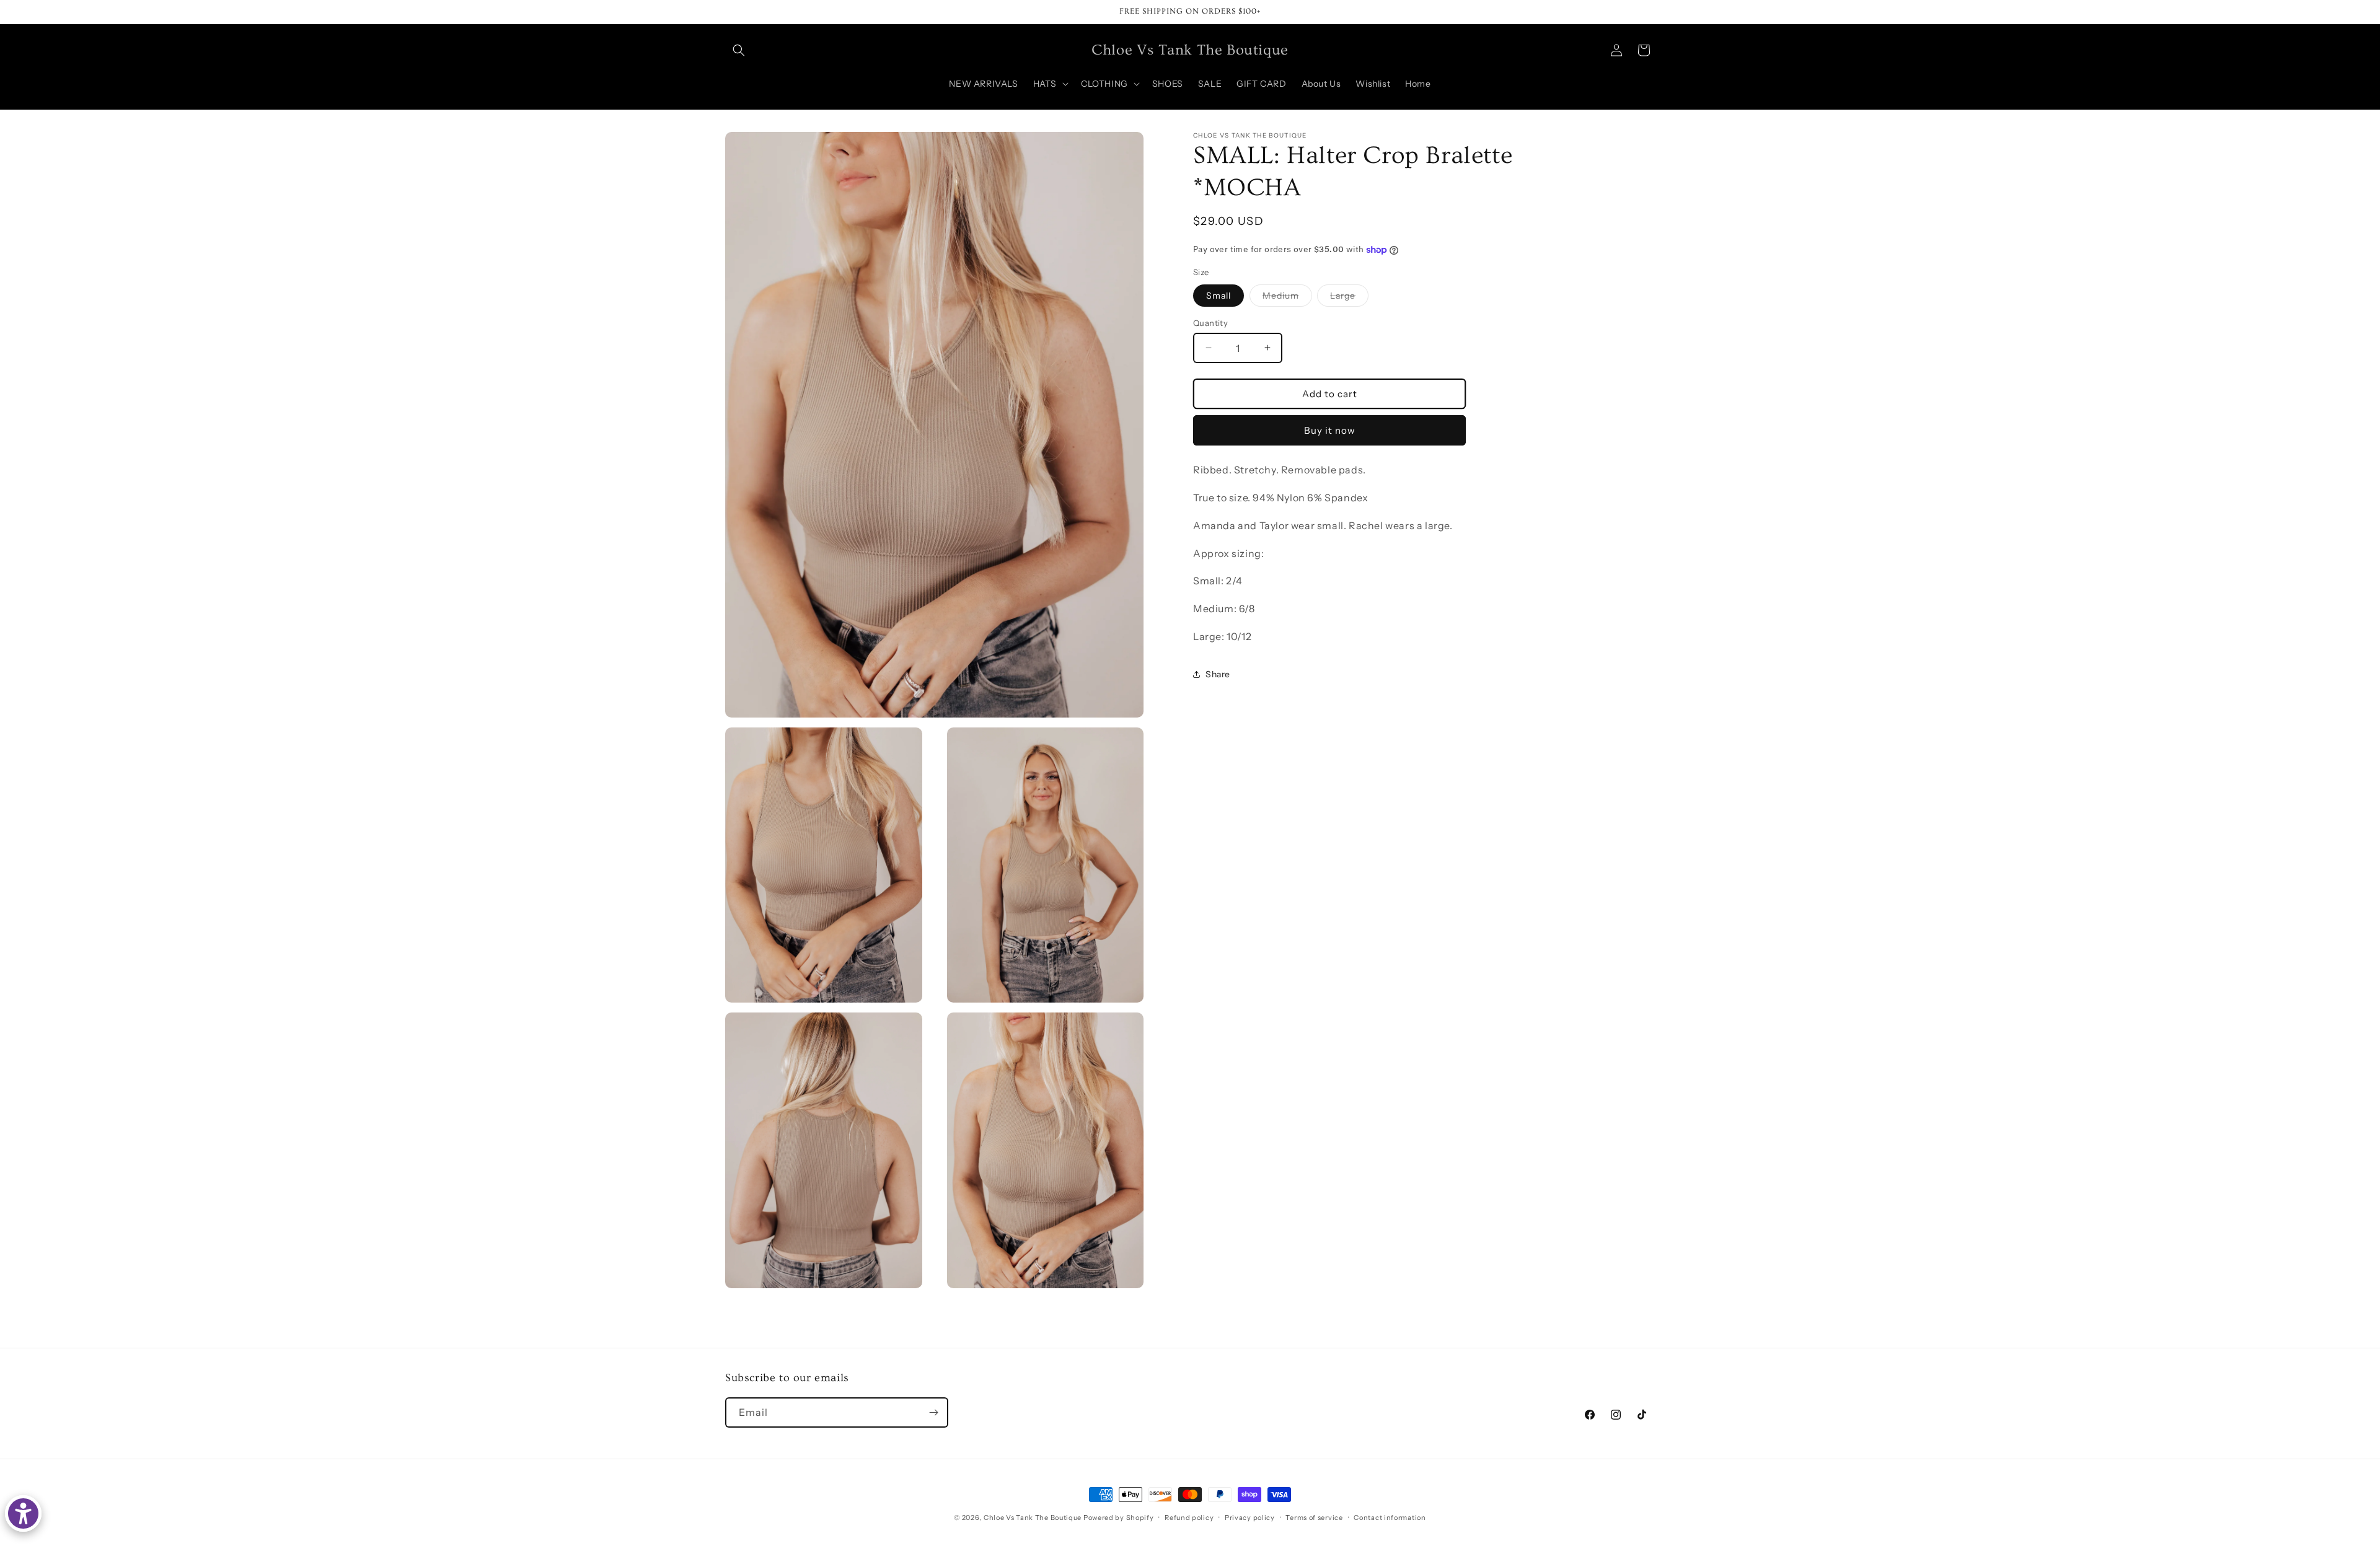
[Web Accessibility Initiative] (23, 1513)
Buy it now (1330, 430)
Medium (1287, 297)
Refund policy (1189, 1517)
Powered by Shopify (1119, 1517)
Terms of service (1314, 1517)
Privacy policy (1250, 1517)
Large (1349, 297)
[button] (739, 50)
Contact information (1390, 1517)
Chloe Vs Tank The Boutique (1033, 1517)
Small (1219, 295)
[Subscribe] (933, 1412)
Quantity (1210, 322)
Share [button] (1218, 674)
